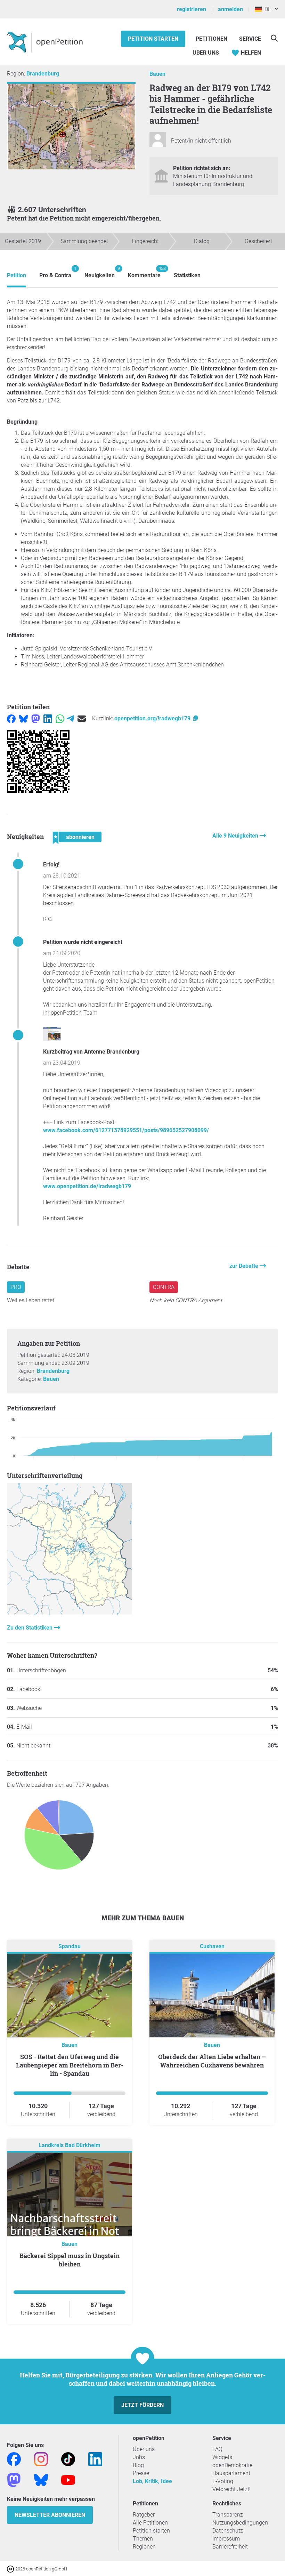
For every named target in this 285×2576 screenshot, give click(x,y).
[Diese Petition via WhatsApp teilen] (60, 718)
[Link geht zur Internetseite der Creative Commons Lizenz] (11, 2569)
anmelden (230, 9)
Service (250, 39)
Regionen (144, 2547)
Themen (143, 2539)
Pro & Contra (55, 272)
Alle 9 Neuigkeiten (236, 836)
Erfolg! (51, 865)
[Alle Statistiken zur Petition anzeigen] (70, 1613)
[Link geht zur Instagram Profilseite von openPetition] (41, 2459)
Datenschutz (228, 2531)
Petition (17, 275)
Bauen (157, 74)
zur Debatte (245, 1266)
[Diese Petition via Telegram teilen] (70, 718)
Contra (164, 1287)
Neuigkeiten (100, 272)
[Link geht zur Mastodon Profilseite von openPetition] (14, 2480)
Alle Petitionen (150, 2523)
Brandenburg (43, 74)
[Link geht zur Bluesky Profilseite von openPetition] (41, 2480)
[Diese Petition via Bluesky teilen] (23, 718)
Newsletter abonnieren (50, 2515)
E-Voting (223, 2481)
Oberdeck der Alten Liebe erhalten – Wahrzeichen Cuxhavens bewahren (212, 2061)
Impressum (226, 2539)
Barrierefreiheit (230, 2547)
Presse (141, 2473)
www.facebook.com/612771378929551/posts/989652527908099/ (126, 1130)
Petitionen (212, 39)
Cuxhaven (212, 1947)
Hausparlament (231, 2473)
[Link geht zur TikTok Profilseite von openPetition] (68, 2459)
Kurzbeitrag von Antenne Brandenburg (91, 1052)
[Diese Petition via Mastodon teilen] (36, 718)
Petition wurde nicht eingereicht (83, 942)
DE (266, 9)
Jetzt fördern (142, 2405)
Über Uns (206, 53)
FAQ (217, 2449)
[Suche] (274, 38)
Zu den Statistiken (30, 1628)
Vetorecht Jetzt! (231, 2489)
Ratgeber (144, 2515)
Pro (16, 1287)
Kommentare (144, 272)
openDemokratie (232, 2465)
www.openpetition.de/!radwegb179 (87, 1186)
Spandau (70, 1947)
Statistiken (187, 275)
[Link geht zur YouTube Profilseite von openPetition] (68, 2480)
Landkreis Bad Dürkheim (70, 2146)
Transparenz (228, 2515)
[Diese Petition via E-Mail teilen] (82, 718)
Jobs (139, 2457)
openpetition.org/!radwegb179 (153, 718)
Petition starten (153, 39)
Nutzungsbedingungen (240, 2523)
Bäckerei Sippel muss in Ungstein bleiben (70, 2260)
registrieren (192, 9)
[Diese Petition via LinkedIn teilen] (48, 718)
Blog (138, 2465)
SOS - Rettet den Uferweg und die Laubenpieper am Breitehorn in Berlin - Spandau (70, 2065)
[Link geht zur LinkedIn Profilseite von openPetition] (95, 2459)
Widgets (222, 2457)
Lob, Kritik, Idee (152, 2481)
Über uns (144, 2449)
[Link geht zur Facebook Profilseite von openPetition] (14, 2459)
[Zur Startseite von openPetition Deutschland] (46, 42)
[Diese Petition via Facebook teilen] (11, 718)
